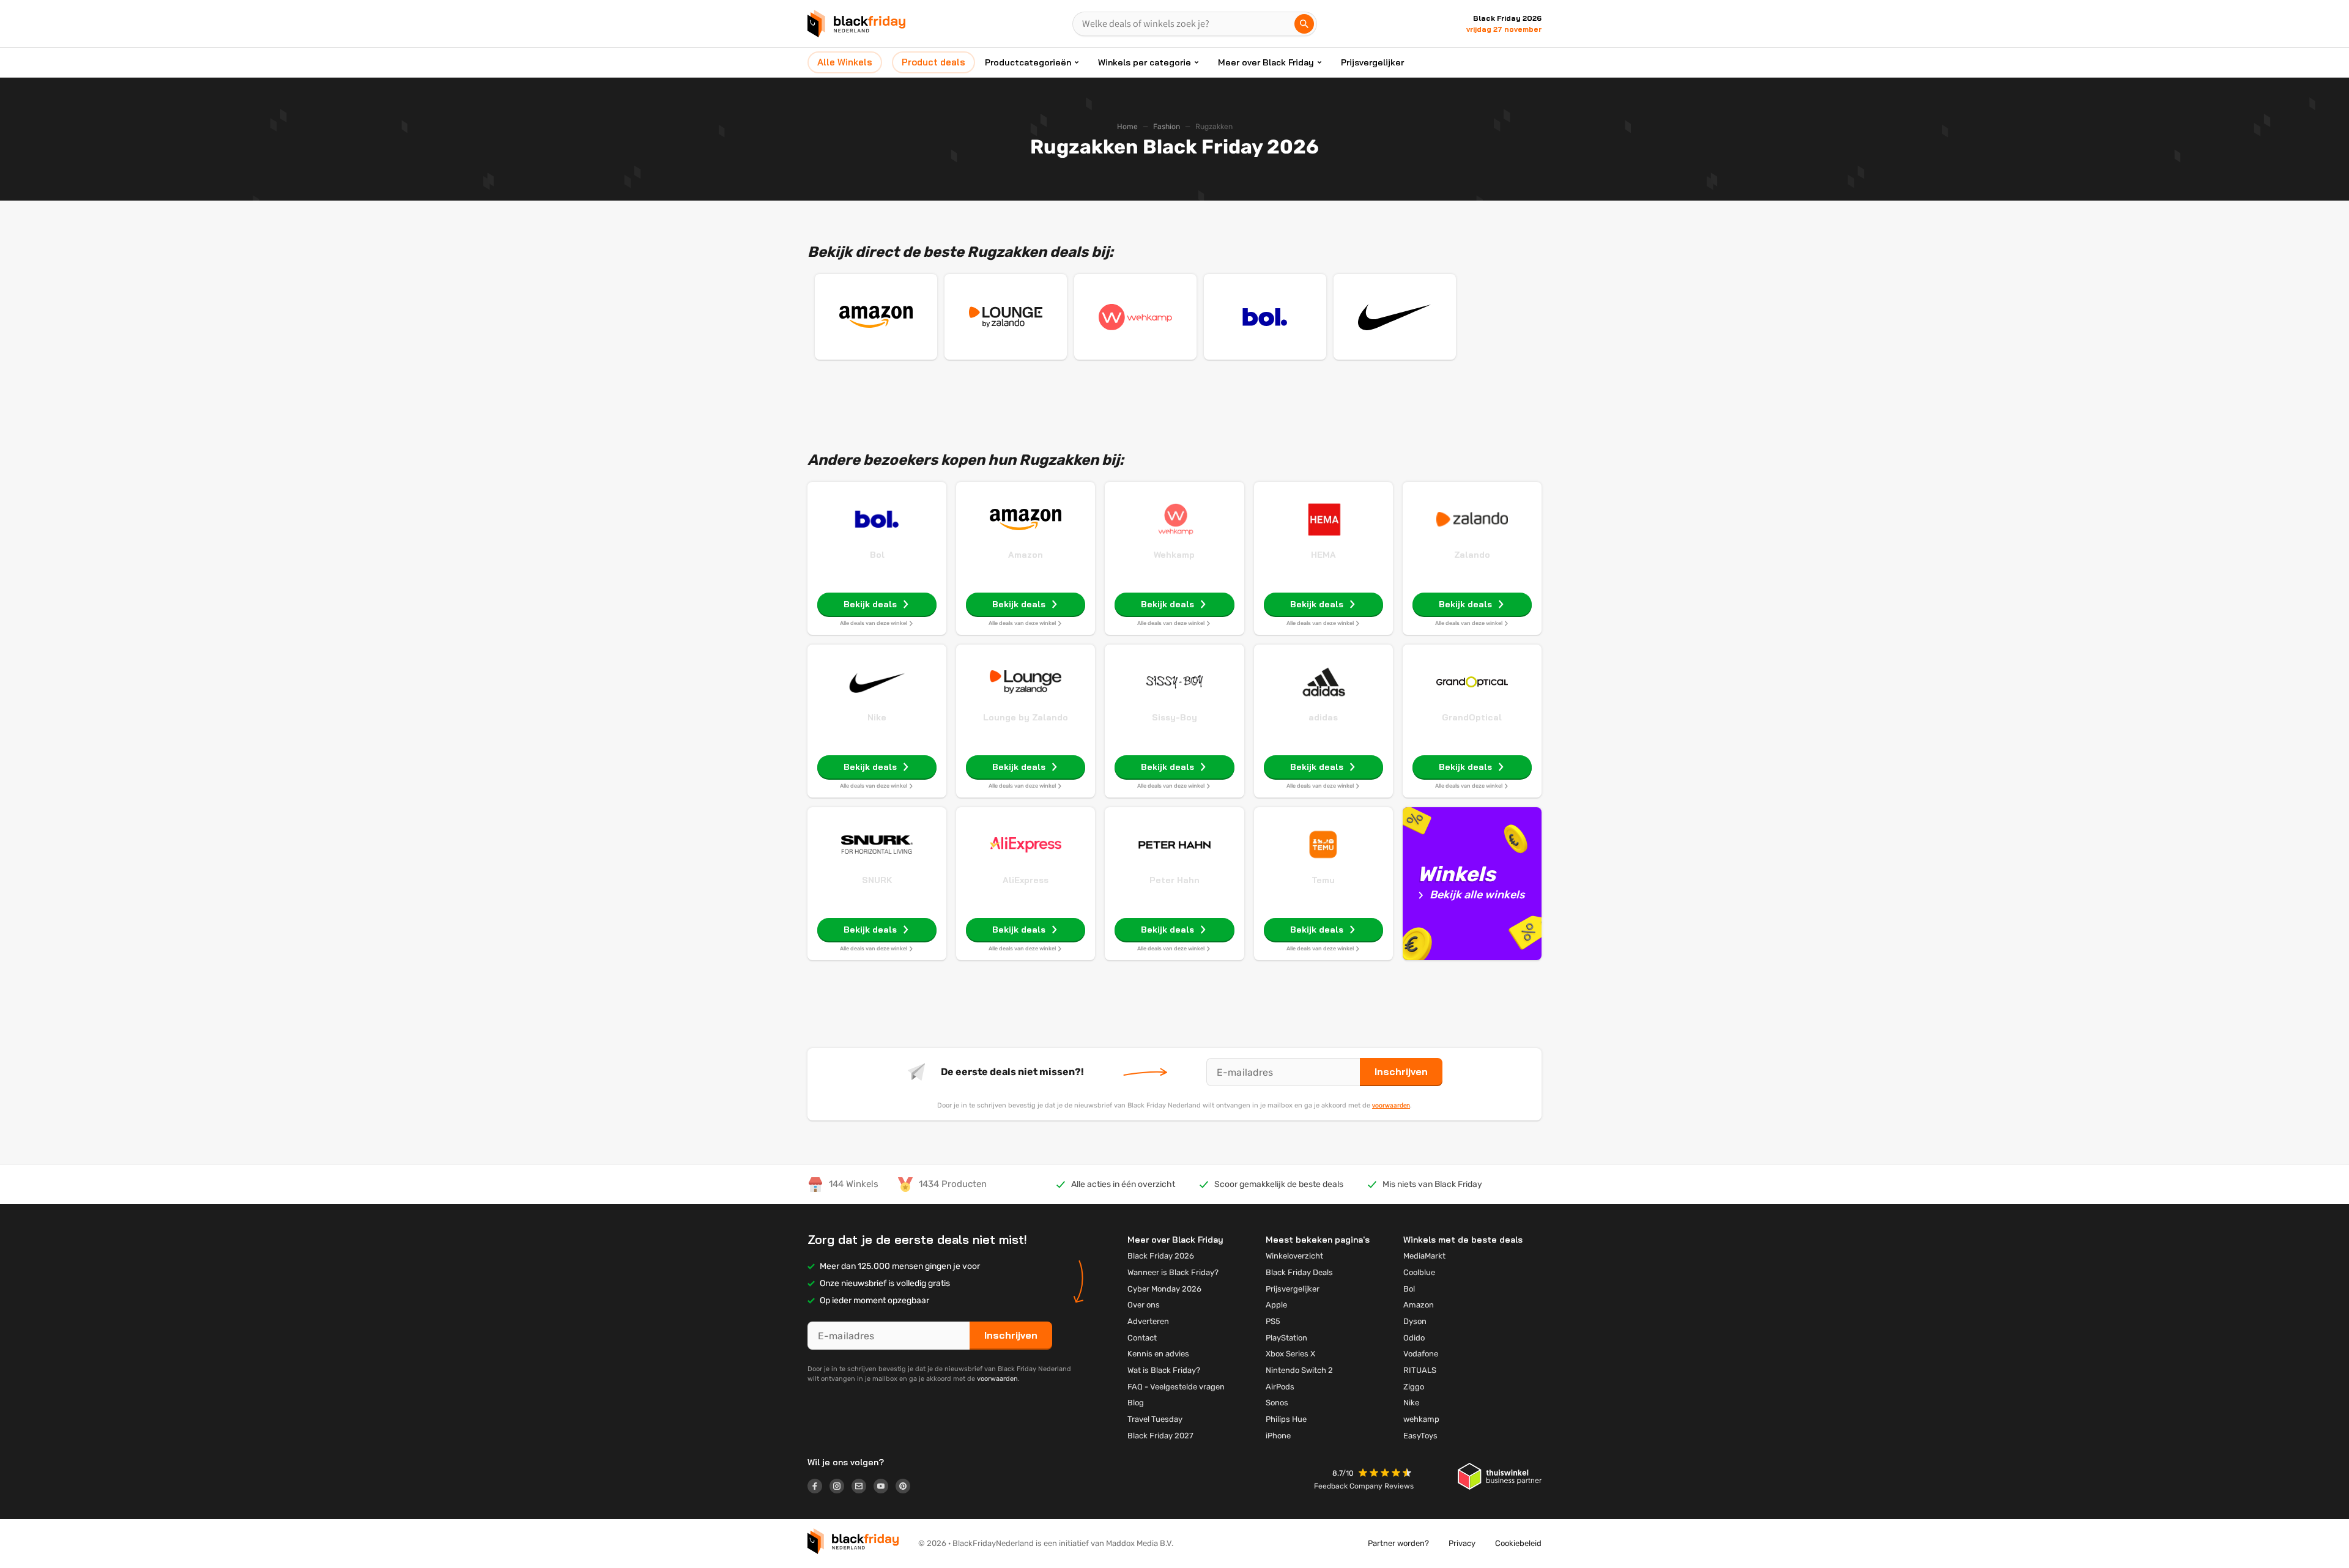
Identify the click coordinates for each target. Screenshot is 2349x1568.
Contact (1142, 1338)
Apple (1276, 1305)
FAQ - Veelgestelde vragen (1176, 1387)
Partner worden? (1398, 1543)
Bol (877, 555)
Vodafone (1421, 1354)
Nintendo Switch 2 (1299, 1370)
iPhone (1278, 1436)
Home (1127, 127)
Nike (877, 717)
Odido (1414, 1338)
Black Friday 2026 (1161, 1256)
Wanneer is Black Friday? (1173, 1272)
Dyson (1415, 1321)
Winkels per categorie (1145, 62)
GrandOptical (1472, 717)
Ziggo (1414, 1387)
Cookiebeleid (1518, 1543)
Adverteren (1148, 1321)
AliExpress (1026, 880)
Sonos (1277, 1403)
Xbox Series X (1290, 1354)
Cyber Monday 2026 (1164, 1289)
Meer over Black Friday (1266, 62)
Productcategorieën (1028, 62)
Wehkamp (1174, 555)
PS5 (1273, 1321)
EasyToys (1420, 1436)
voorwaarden (1391, 1105)
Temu (1323, 880)
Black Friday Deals (1299, 1272)
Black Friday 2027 (1160, 1436)
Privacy (1462, 1543)
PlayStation (1286, 1338)
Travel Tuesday (1155, 1419)
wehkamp (1421, 1419)
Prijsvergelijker (1372, 62)
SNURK (877, 880)
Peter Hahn (1174, 880)
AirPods (1280, 1387)
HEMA (1323, 555)
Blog (1136, 1403)
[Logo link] (818, 1488)
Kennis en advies (1158, 1354)
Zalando (1472, 555)
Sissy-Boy (1174, 717)
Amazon (1026, 555)
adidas (1323, 717)
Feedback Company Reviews (1364, 1486)
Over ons (1144, 1305)
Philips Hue (1286, 1419)
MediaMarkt (1424, 1256)
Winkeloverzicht (1294, 1256)
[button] (1386, 1474)
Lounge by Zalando (1026, 717)
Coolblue (1419, 1272)
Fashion (1167, 127)
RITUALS (1420, 1370)
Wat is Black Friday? (1164, 1370)
